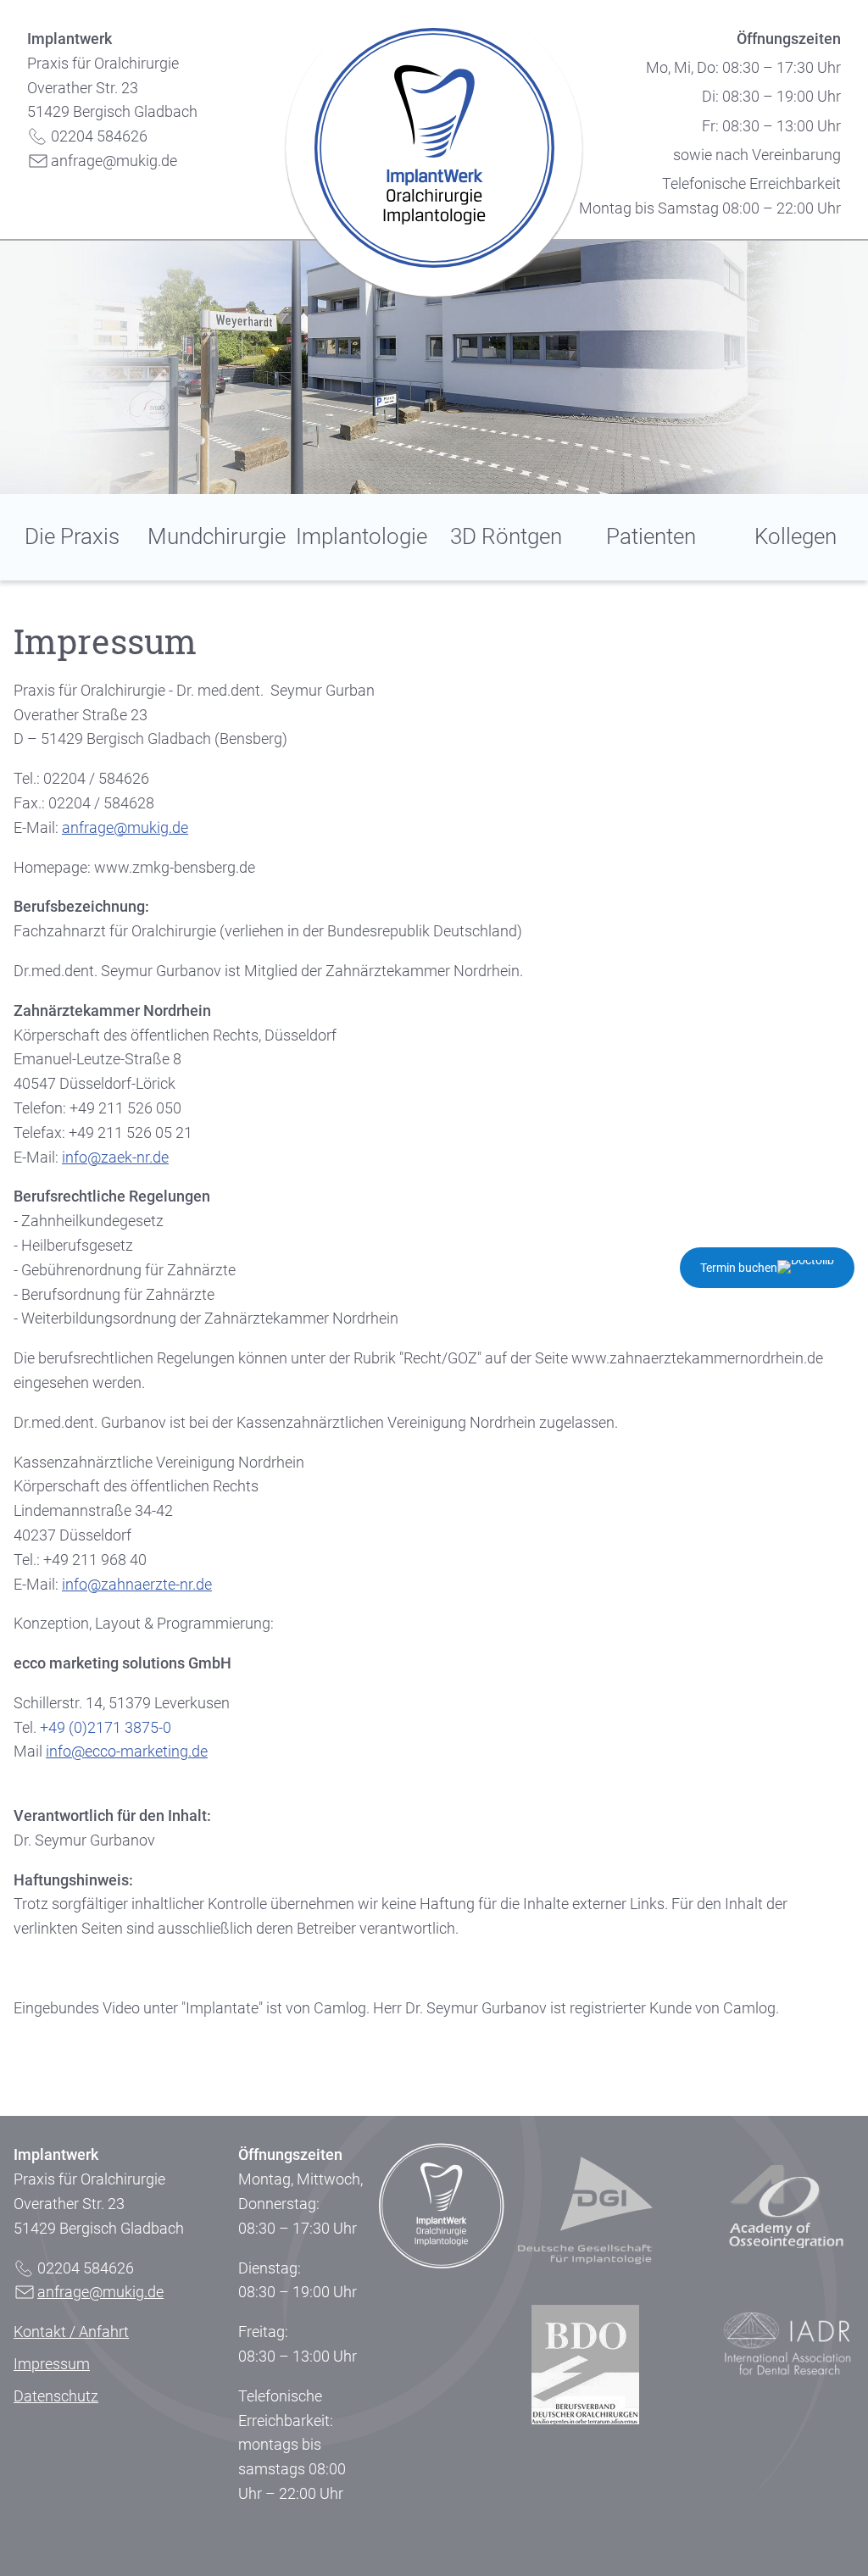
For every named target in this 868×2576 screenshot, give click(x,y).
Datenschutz (56, 2396)
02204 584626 (99, 136)
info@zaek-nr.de (115, 1157)
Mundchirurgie (217, 536)
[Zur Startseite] (434, 151)
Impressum (52, 2364)
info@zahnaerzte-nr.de (137, 1584)
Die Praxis (72, 536)
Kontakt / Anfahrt (71, 2332)
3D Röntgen (506, 536)
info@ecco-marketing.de (127, 1751)
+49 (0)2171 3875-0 (106, 1727)
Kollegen (796, 536)
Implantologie (362, 536)
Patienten (651, 536)
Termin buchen (739, 1268)
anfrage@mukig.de (114, 161)
